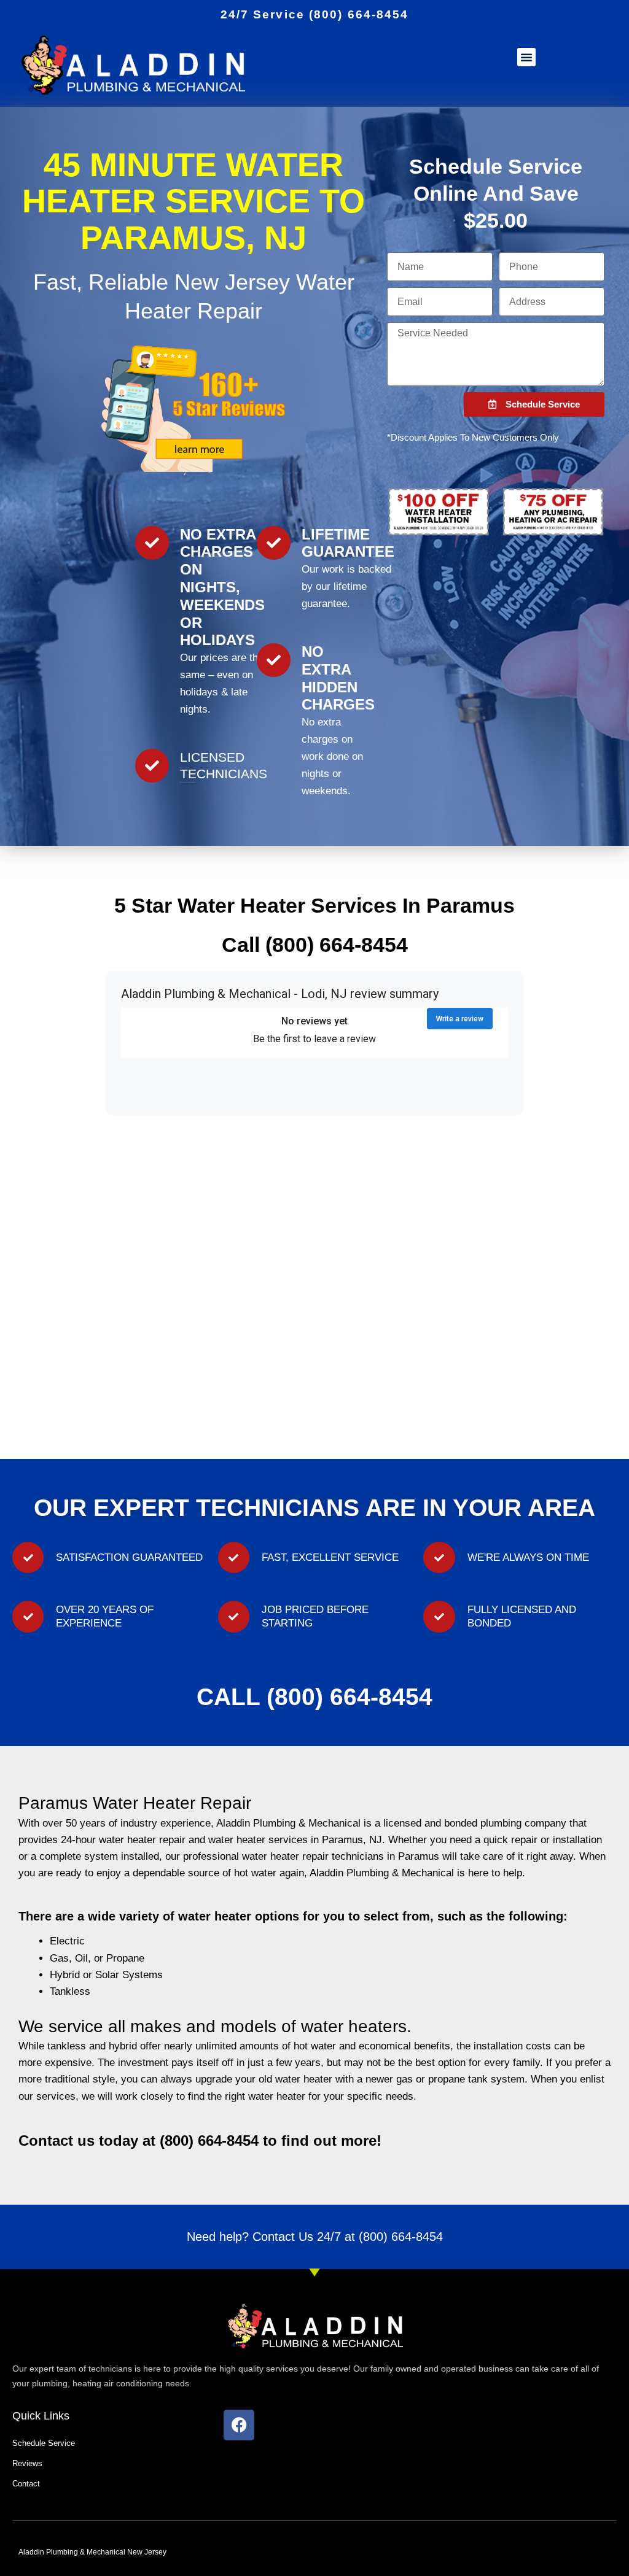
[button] (526, 57)
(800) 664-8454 (401, 2237)
